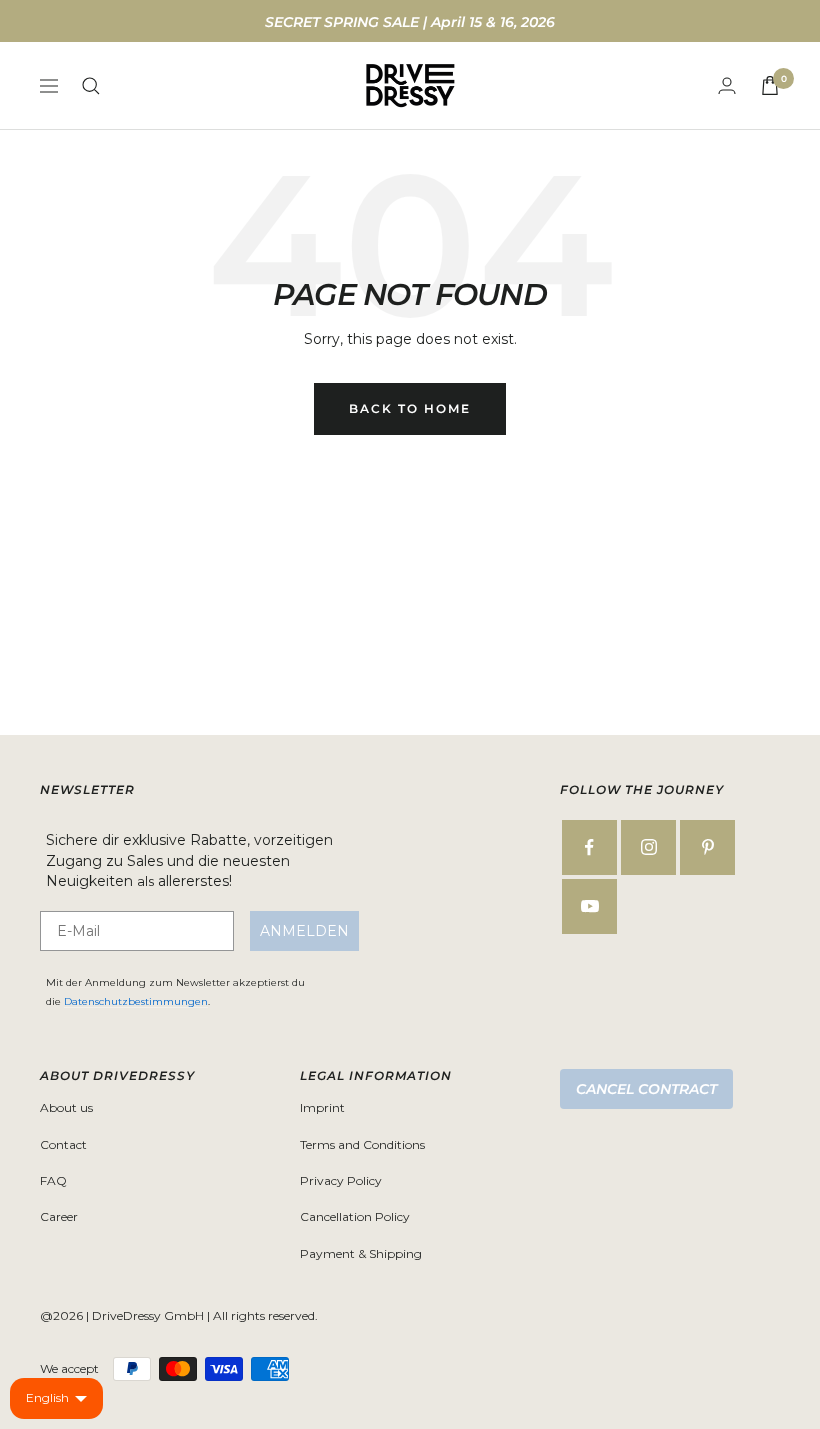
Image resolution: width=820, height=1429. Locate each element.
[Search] (91, 86)
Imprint (322, 1107)
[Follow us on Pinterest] (707, 847)
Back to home (410, 408)
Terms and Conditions (362, 1144)
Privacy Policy (341, 1180)
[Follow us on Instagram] (648, 847)
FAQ (53, 1180)
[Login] (727, 85)
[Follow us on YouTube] (589, 906)
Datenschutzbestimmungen (136, 1001)
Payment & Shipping (361, 1253)
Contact (63, 1144)
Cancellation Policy (355, 1216)
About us (66, 1107)
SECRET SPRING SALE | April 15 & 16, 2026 (410, 22)
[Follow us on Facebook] (589, 847)
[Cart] (770, 85)
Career (59, 1216)
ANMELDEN (304, 931)
